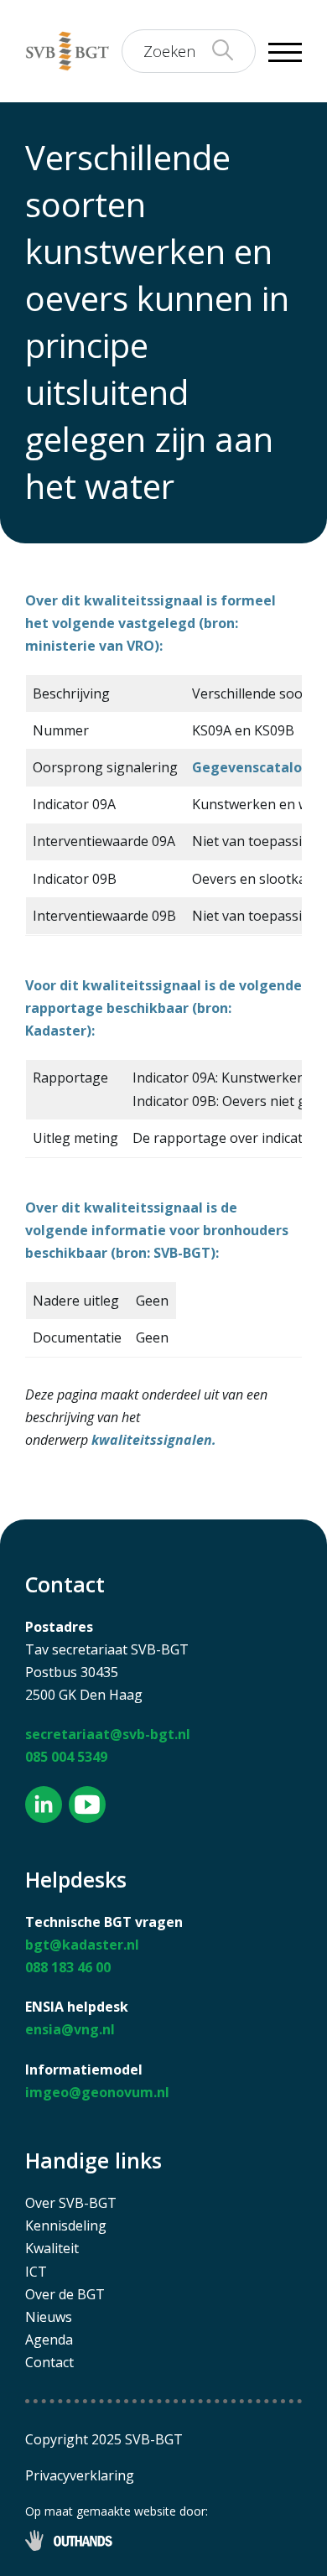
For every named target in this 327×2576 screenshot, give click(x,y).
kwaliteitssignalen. (154, 1440)
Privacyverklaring (80, 2475)
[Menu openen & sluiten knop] (285, 51)
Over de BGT (65, 2294)
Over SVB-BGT (71, 2203)
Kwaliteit (52, 2248)
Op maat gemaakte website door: (117, 2511)
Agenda (49, 2340)
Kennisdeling (66, 2225)
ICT (36, 2272)
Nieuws (49, 2317)
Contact (49, 2362)
